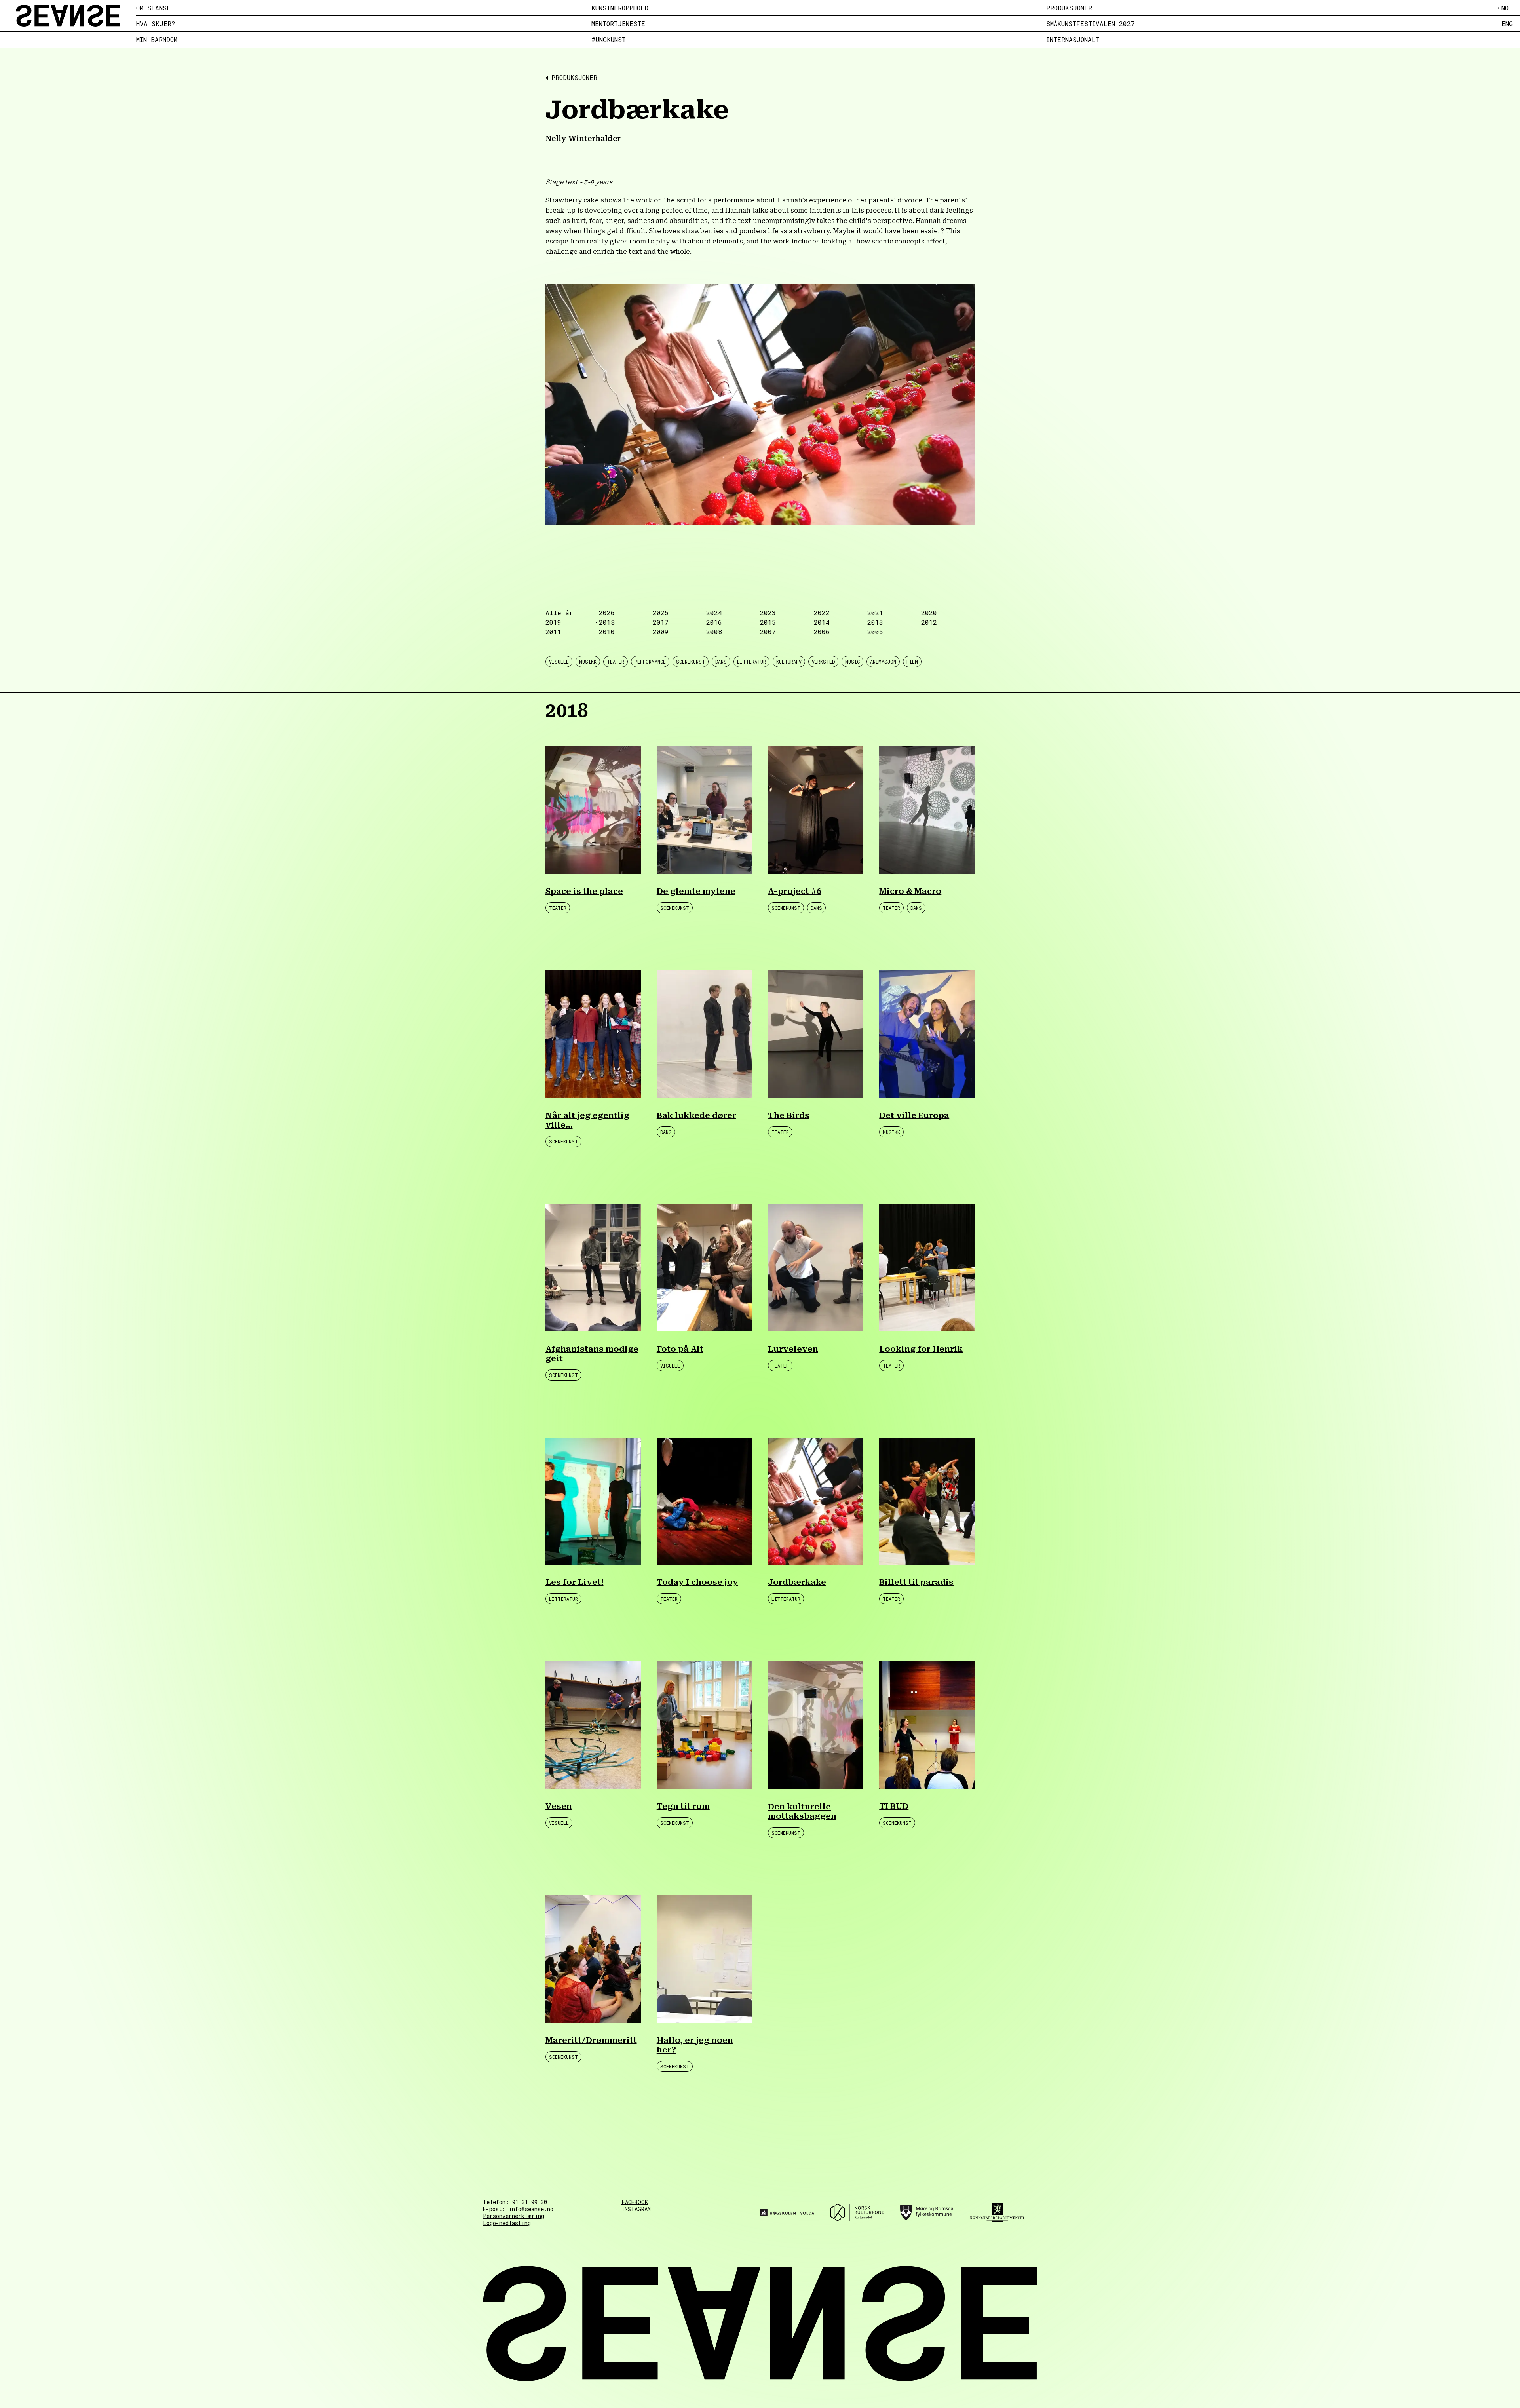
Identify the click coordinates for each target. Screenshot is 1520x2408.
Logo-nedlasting (507, 2223)
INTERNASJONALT (1073, 40)
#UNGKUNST (609, 40)
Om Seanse (153, 8)
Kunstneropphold (620, 8)
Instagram (636, 2209)
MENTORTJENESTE (618, 24)
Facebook (635, 2202)
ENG (1507, 24)
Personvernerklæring (514, 2216)
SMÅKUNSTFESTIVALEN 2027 (1091, 24)
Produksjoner (1069, 8)
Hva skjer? (156, 24)
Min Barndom (157, 40)
